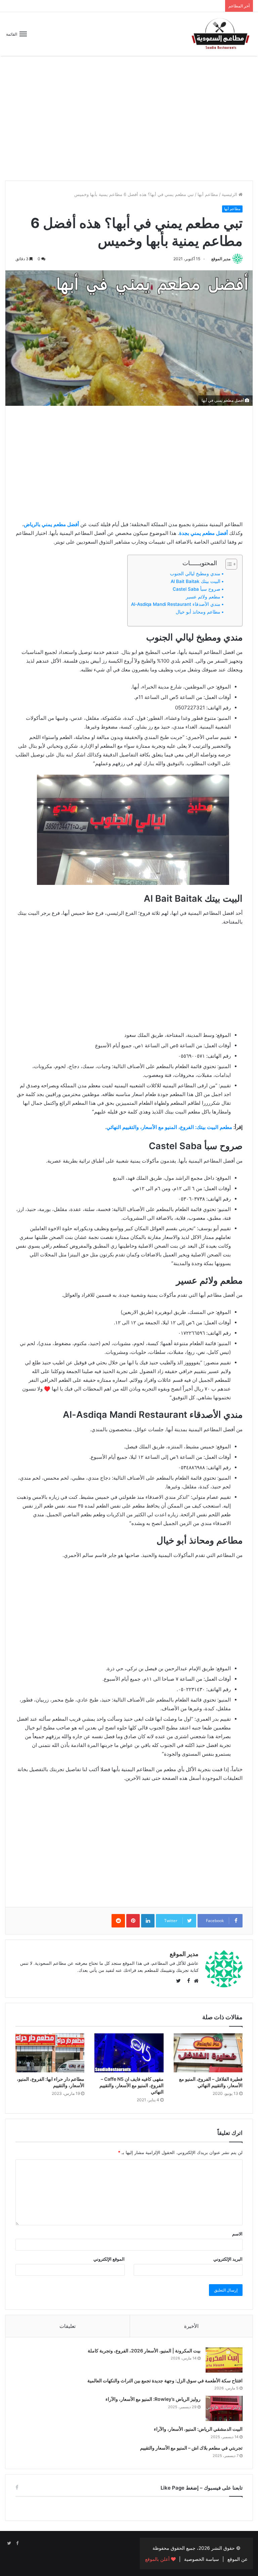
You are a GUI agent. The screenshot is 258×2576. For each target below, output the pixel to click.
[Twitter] (9, 2543)
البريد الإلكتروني (228, 2259)
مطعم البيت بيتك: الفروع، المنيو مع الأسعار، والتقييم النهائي (169, 1127)
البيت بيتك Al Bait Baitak (196, 581)
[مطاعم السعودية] (221, 34)
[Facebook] (17, 2543)
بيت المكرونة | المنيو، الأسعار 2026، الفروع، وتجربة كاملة (144, 2351)
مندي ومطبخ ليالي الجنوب (195, 574)
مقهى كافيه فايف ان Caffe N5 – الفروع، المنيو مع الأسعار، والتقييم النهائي (132, 2085)
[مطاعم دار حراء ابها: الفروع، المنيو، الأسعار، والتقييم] (50, 2053)
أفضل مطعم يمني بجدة (203, 533)
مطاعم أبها (208, 194)
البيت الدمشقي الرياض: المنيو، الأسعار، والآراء (198, 2429)
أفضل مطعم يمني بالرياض (51, 524)
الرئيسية (230, 194)
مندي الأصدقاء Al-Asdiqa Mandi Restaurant (176, 604)
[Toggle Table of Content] (228, 564)
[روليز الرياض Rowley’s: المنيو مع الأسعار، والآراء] (224, 2408)
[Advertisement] (129, 123)
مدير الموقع (221, 259)
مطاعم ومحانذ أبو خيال (198, 612)
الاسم (237, 2234)
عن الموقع (238, 2559)
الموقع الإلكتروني (109, 2259)
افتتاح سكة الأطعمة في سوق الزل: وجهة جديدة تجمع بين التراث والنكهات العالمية (165, 2380)
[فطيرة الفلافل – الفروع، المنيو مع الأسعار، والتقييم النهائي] (208, 2053)
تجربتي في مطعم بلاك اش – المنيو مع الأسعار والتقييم (191, 2448)
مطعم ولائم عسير (203, 597)
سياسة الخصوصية (202, 2559)
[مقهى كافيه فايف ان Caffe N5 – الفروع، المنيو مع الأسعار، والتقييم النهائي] (129, 2053)
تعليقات (68, 2326)
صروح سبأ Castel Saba (197, 589)
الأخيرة (191, 2326)
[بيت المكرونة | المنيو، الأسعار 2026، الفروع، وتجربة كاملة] (224, 2360)
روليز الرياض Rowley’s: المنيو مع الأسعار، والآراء (153, 2399)
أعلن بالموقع (158, 2559)
